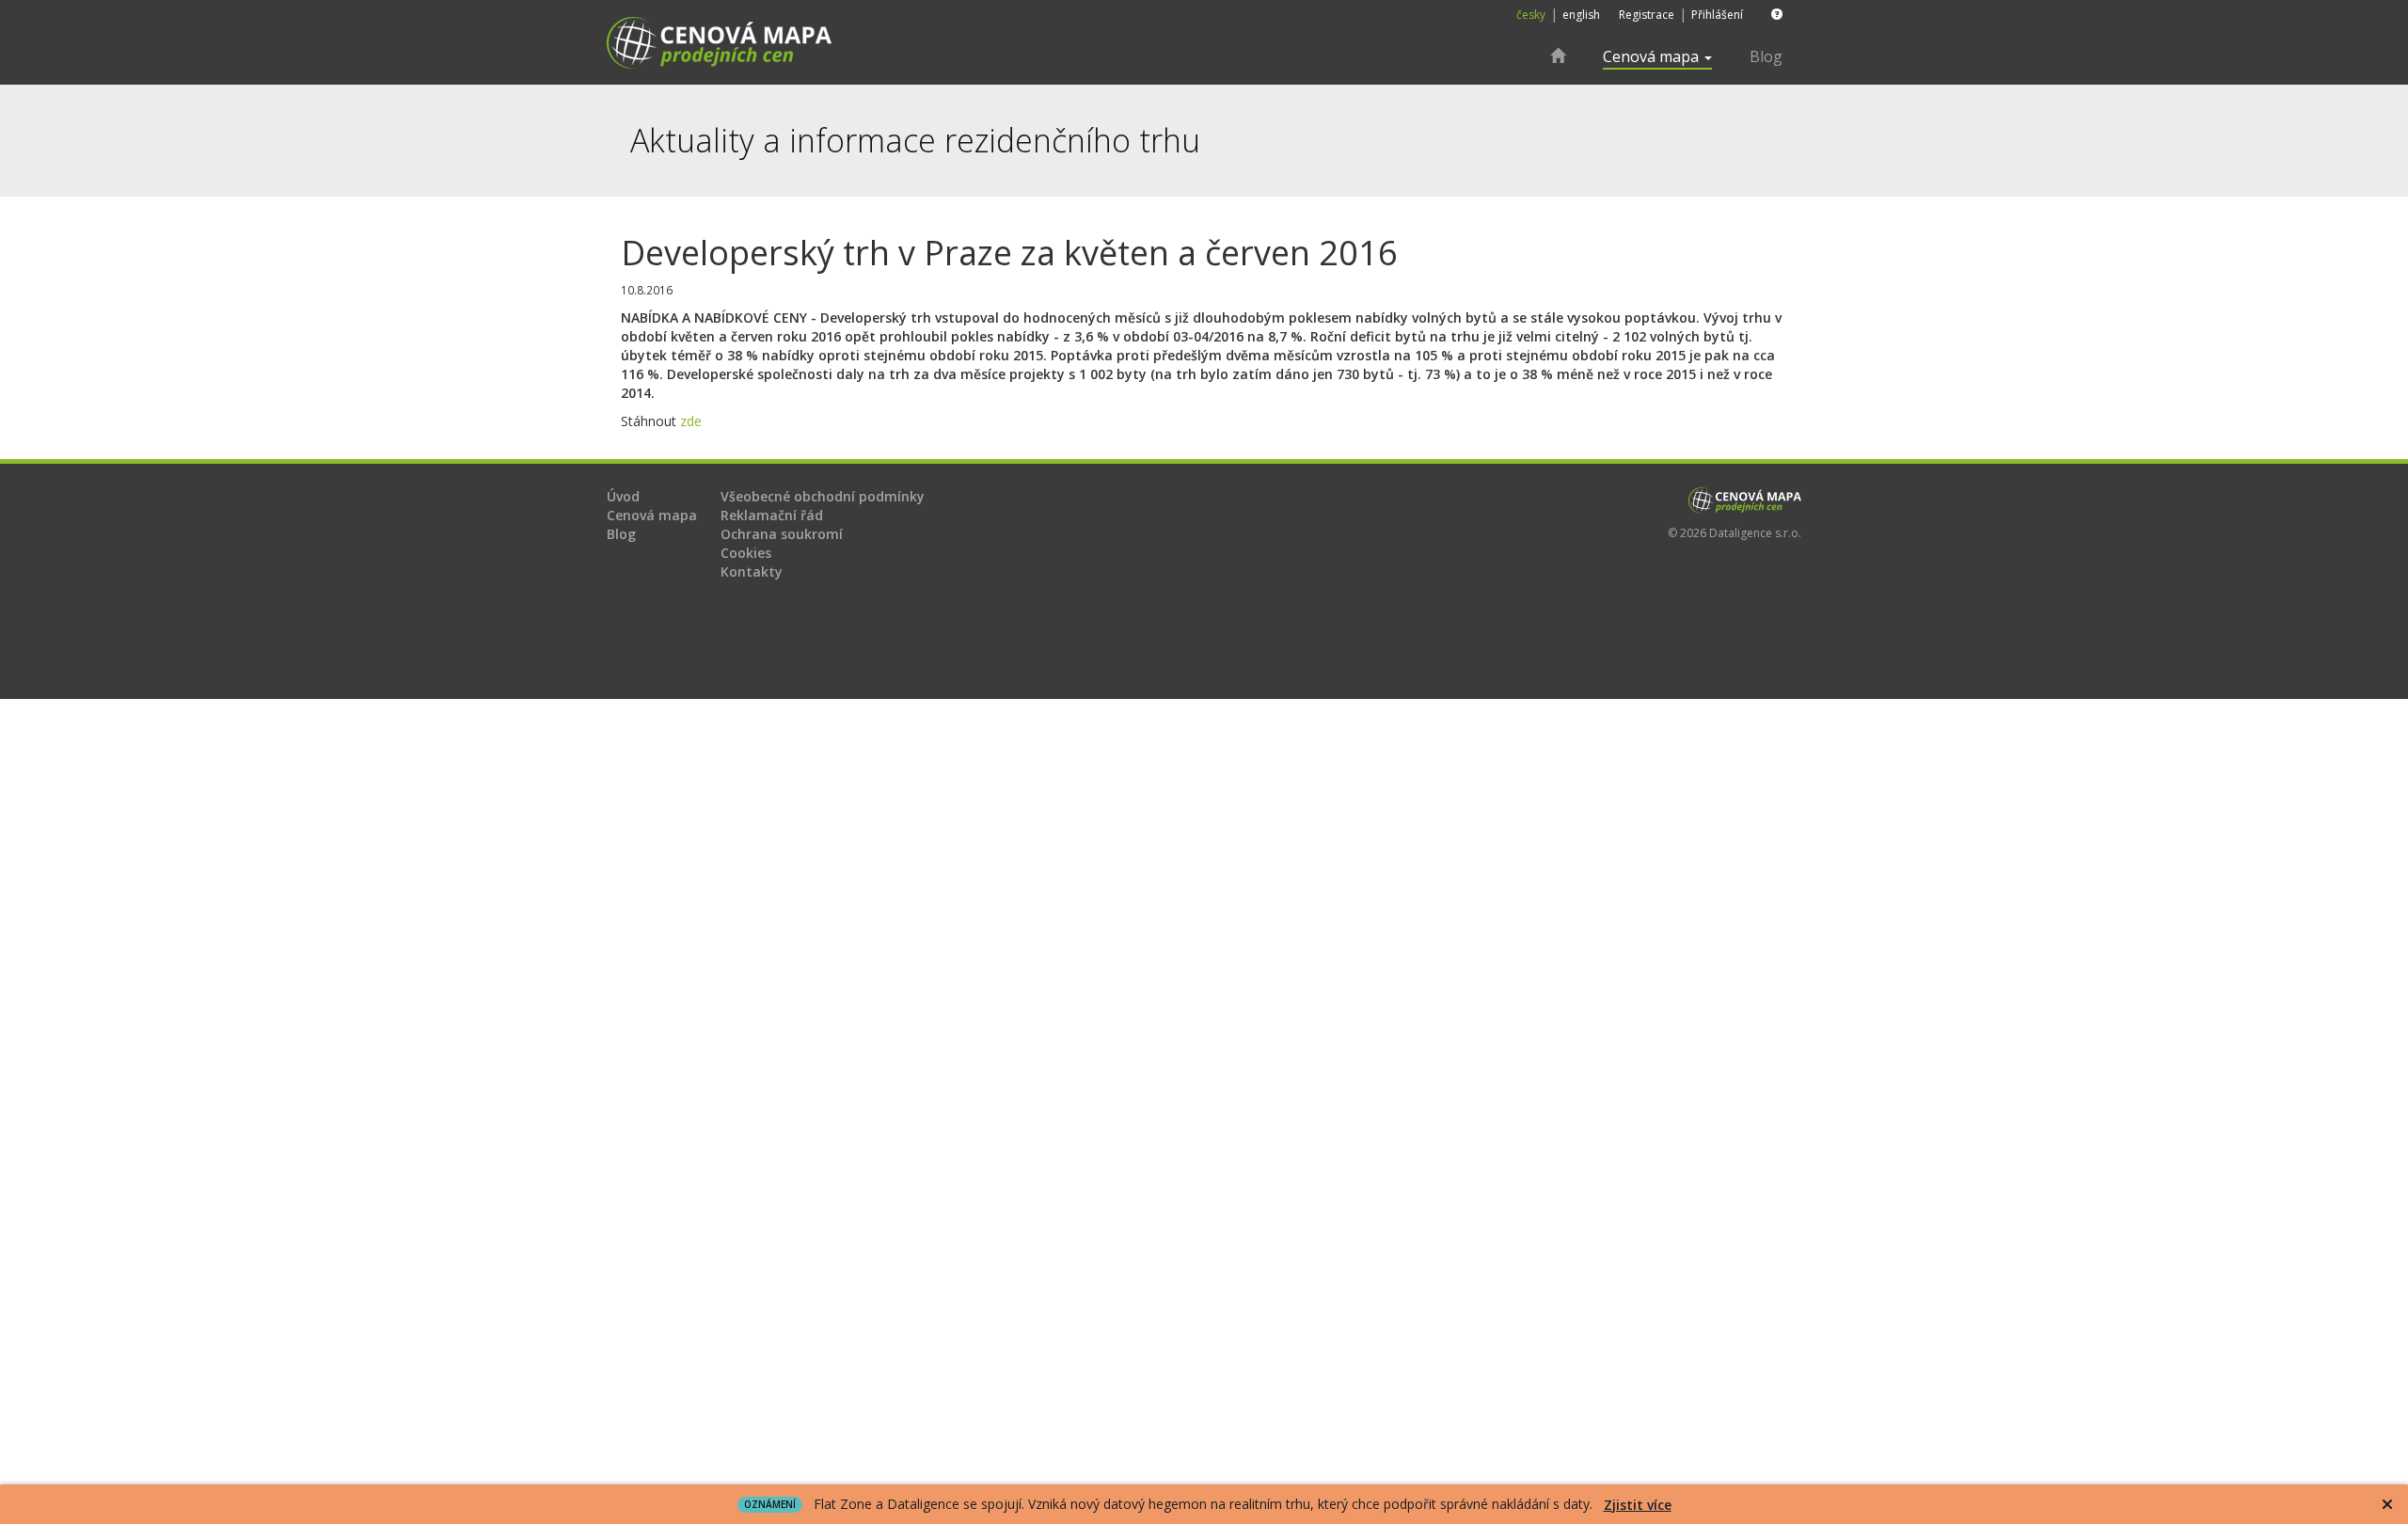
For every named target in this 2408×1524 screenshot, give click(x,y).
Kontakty (752, 571)
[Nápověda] (1772, 15)
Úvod (623, 496)
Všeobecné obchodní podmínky (823, 496)
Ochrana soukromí (782, 534)
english (1581, 15)
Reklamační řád (772, 515)
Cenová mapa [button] (1653, 56)
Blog (1766, 56)
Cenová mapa (652, 515)
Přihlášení (1717, 15)
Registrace (1647, 15)
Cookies (746, 553)
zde (691, 421)
